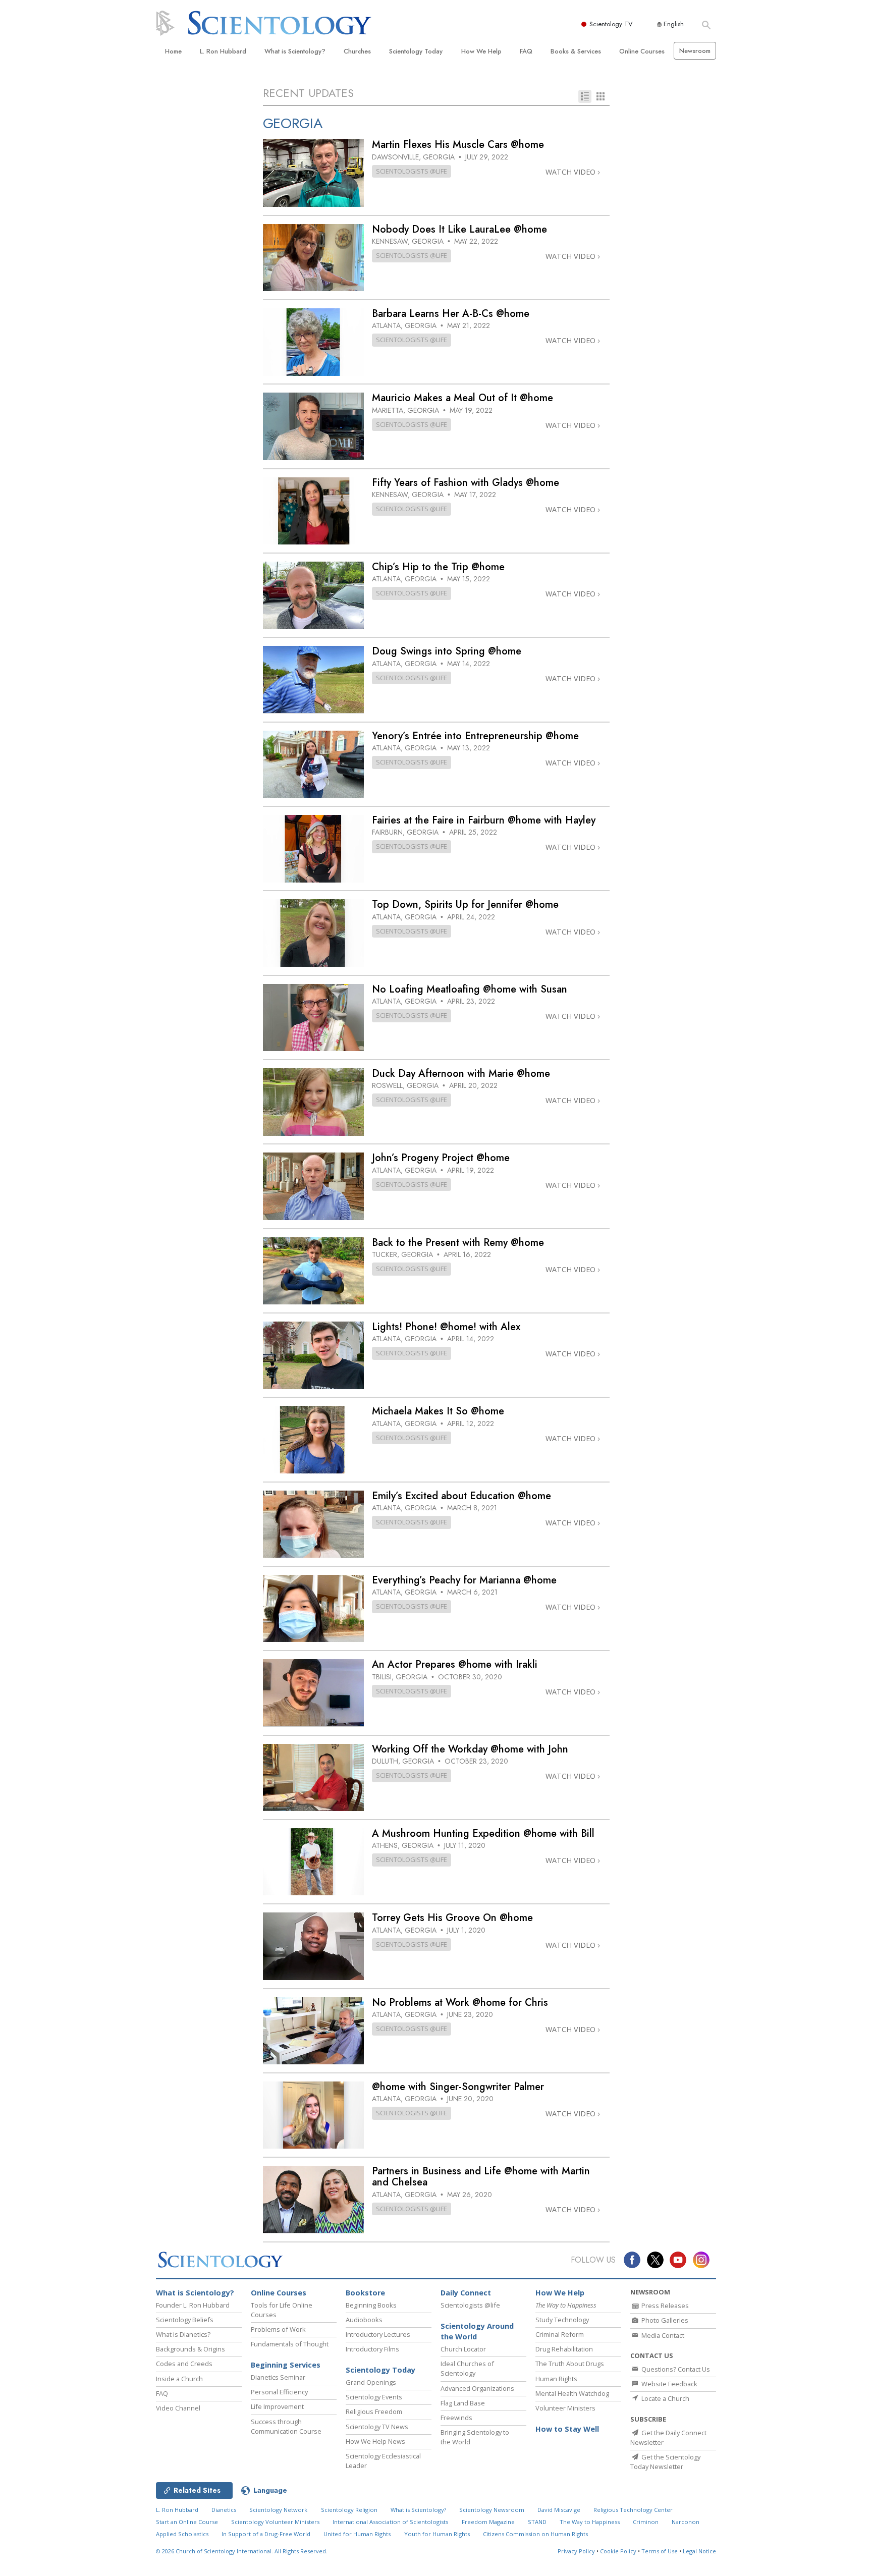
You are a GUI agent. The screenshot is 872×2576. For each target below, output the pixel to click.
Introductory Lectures (378, 2334)
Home (173, 51)
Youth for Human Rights (437, 2534)
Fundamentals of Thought (290, 2344)
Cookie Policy (618, 2551)
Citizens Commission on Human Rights (535, 2534)
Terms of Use (660, 2551)
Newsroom (695, 51)
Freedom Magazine (488, 2522)
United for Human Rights (357, 2534)
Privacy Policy (576, 2551)
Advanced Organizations (477, 2388)
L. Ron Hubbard (223, 51)
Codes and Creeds (184, 2364)
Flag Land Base (463, 2403)
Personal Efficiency (279, 2392)
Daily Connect (466, 2293)
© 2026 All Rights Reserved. (242, 2551)
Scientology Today (416, 51)
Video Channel (178, 2408)
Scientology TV (611, 24)
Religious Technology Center (633, 2510)
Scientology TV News (377, 2427)
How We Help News (375, 2441)
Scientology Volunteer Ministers (275, 2522)
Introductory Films (372, 2349)
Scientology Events (374, 2397)
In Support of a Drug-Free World (266, 2534)
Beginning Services (286, 2365)
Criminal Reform (560, 2334)
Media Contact (662, 2335)
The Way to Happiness (590, 2522)
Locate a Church (665, 2398)
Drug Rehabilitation (564, 2349)
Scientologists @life (470, 2305)
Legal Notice (699, 2551)
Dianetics (224, 2510)
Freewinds (456, 2418)
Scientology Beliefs (185, 2320)
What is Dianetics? (183, 2334)
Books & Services (576, 51)
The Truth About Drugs (570, 2364)
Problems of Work (278, 2329)
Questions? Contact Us (675, 2369)
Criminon (646, 2522)
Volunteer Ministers (565, 2408)
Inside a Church (179, 2379)
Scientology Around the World (477, 2332)
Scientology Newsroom (492, 2510)
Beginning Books (371, 2305)
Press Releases (664, 2306)
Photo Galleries (664, 2320)
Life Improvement (277, 2406)
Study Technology (562, 2320)
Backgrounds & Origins (190, 2349)
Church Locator (463, 2349)
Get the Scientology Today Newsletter (665, 2462)
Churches (357, 51)
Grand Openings (371, 2382)
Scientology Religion (349, 2510)
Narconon (686, 2522)
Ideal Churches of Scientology (467, 2368)
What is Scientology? (295, 51)
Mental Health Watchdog (572, 2393)
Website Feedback (669, 2384)
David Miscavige (559, 2510)
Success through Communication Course (286, 2426)
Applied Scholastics (182, 2534)
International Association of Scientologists (390, 2522)
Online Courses (642, 51)
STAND (537, 2522)
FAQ (526, 51)
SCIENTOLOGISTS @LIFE (412, 171)
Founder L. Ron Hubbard (193, 2305)
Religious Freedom (374, 2411)
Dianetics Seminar (278, 2377)
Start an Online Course (187, 2522)
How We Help (481, 51)
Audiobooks (364, 2320)
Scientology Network (278, 2510)
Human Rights (556, 2379)
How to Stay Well (567, 2429)
